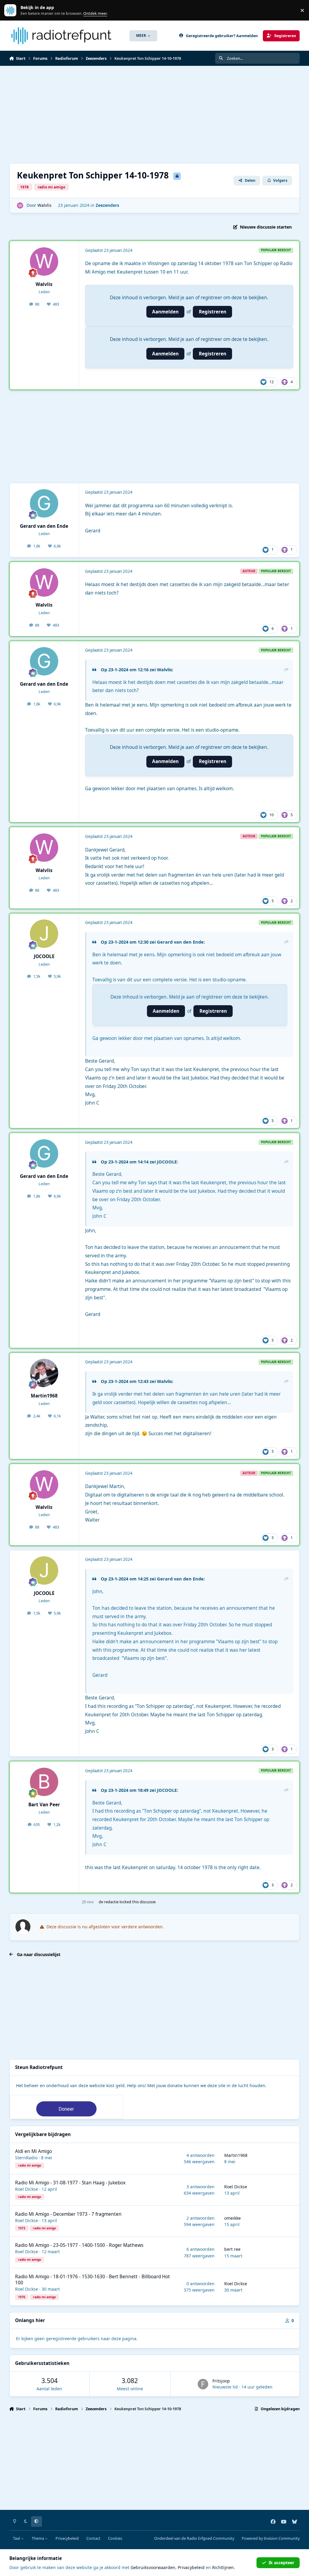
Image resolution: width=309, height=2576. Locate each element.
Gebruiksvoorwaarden (153, 2567)
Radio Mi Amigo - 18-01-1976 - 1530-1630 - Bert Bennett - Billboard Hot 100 (92, 2280)
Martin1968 (44, 1396)
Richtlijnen (223, 2567)
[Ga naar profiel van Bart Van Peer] (44, 1782)
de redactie (109, 1902)
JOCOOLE (44, 956)
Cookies (115, 2538)
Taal (17, 2538)
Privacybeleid (67, 2538)
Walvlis (45, 205)
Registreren (213, 312)
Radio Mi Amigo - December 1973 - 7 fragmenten (68, 2214)
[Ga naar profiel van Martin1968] (44, 1373)
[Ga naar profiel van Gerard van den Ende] (44, 503)
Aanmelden (165, 312)
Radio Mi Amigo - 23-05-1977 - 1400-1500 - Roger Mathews (79, 2245)
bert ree (232, 2249)
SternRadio (26, 2158)
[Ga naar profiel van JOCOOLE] (44, 934)
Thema (38, 2538)
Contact (93, 2538)
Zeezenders (107, 205)
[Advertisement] (155, 114)
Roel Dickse (27, 2189)
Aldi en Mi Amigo (33, 2151)
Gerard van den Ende (44, 526)
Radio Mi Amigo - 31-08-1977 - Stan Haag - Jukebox (70, 2183)
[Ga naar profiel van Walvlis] (20, 205)
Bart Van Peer (44, 1805)
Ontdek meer (13, 10)
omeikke (233, 2218)
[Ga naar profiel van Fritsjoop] (203, 2384)
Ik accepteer (281, 2563)
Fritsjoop (221, 2381)
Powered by (271, 2538)
